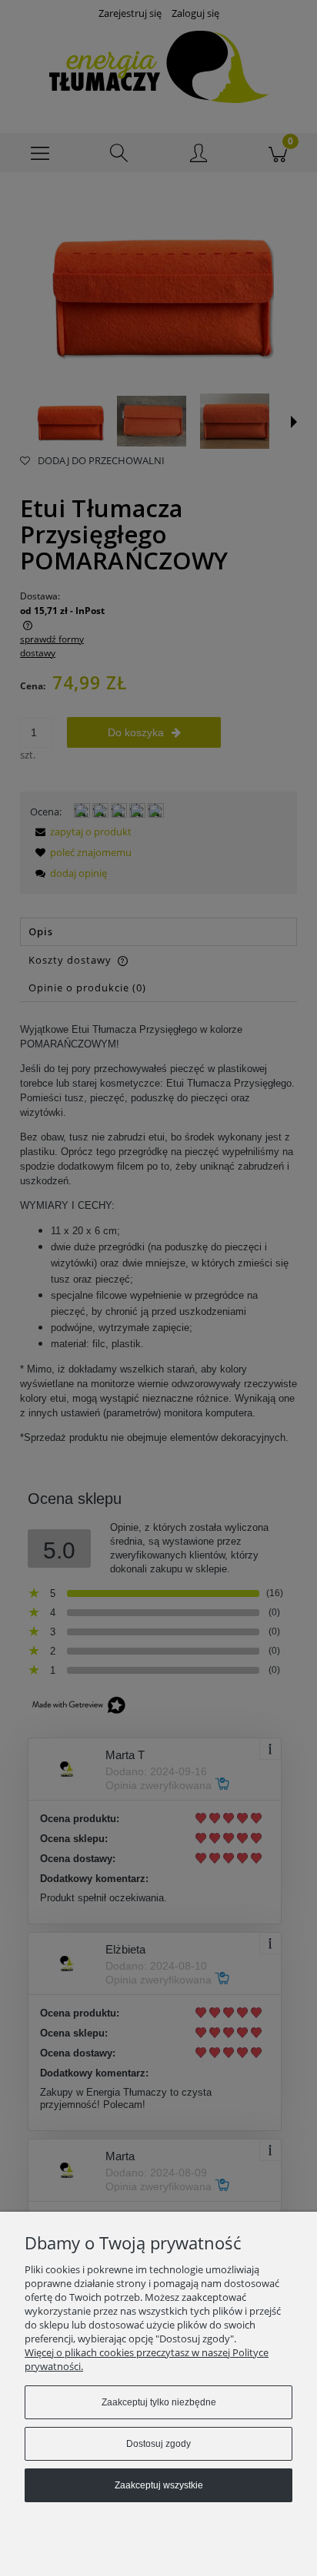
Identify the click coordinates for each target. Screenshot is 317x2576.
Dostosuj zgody (158, 2444)
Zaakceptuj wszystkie (159, 2485)
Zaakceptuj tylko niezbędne (159, 2402)
